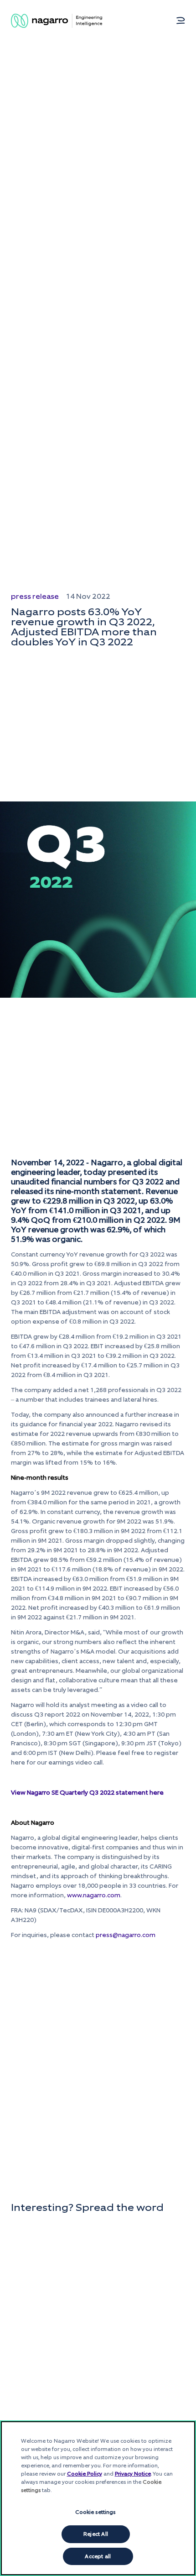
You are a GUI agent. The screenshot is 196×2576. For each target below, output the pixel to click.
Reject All (96, 2534)
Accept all (98, 2556)
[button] (181, 21)
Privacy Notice (133, 2474)
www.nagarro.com (94, 1895)
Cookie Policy (85, 2474)
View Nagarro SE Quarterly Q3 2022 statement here (87, 1793)
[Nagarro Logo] (57, 21)
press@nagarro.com (126, 1935)
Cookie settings (95, 2512)
